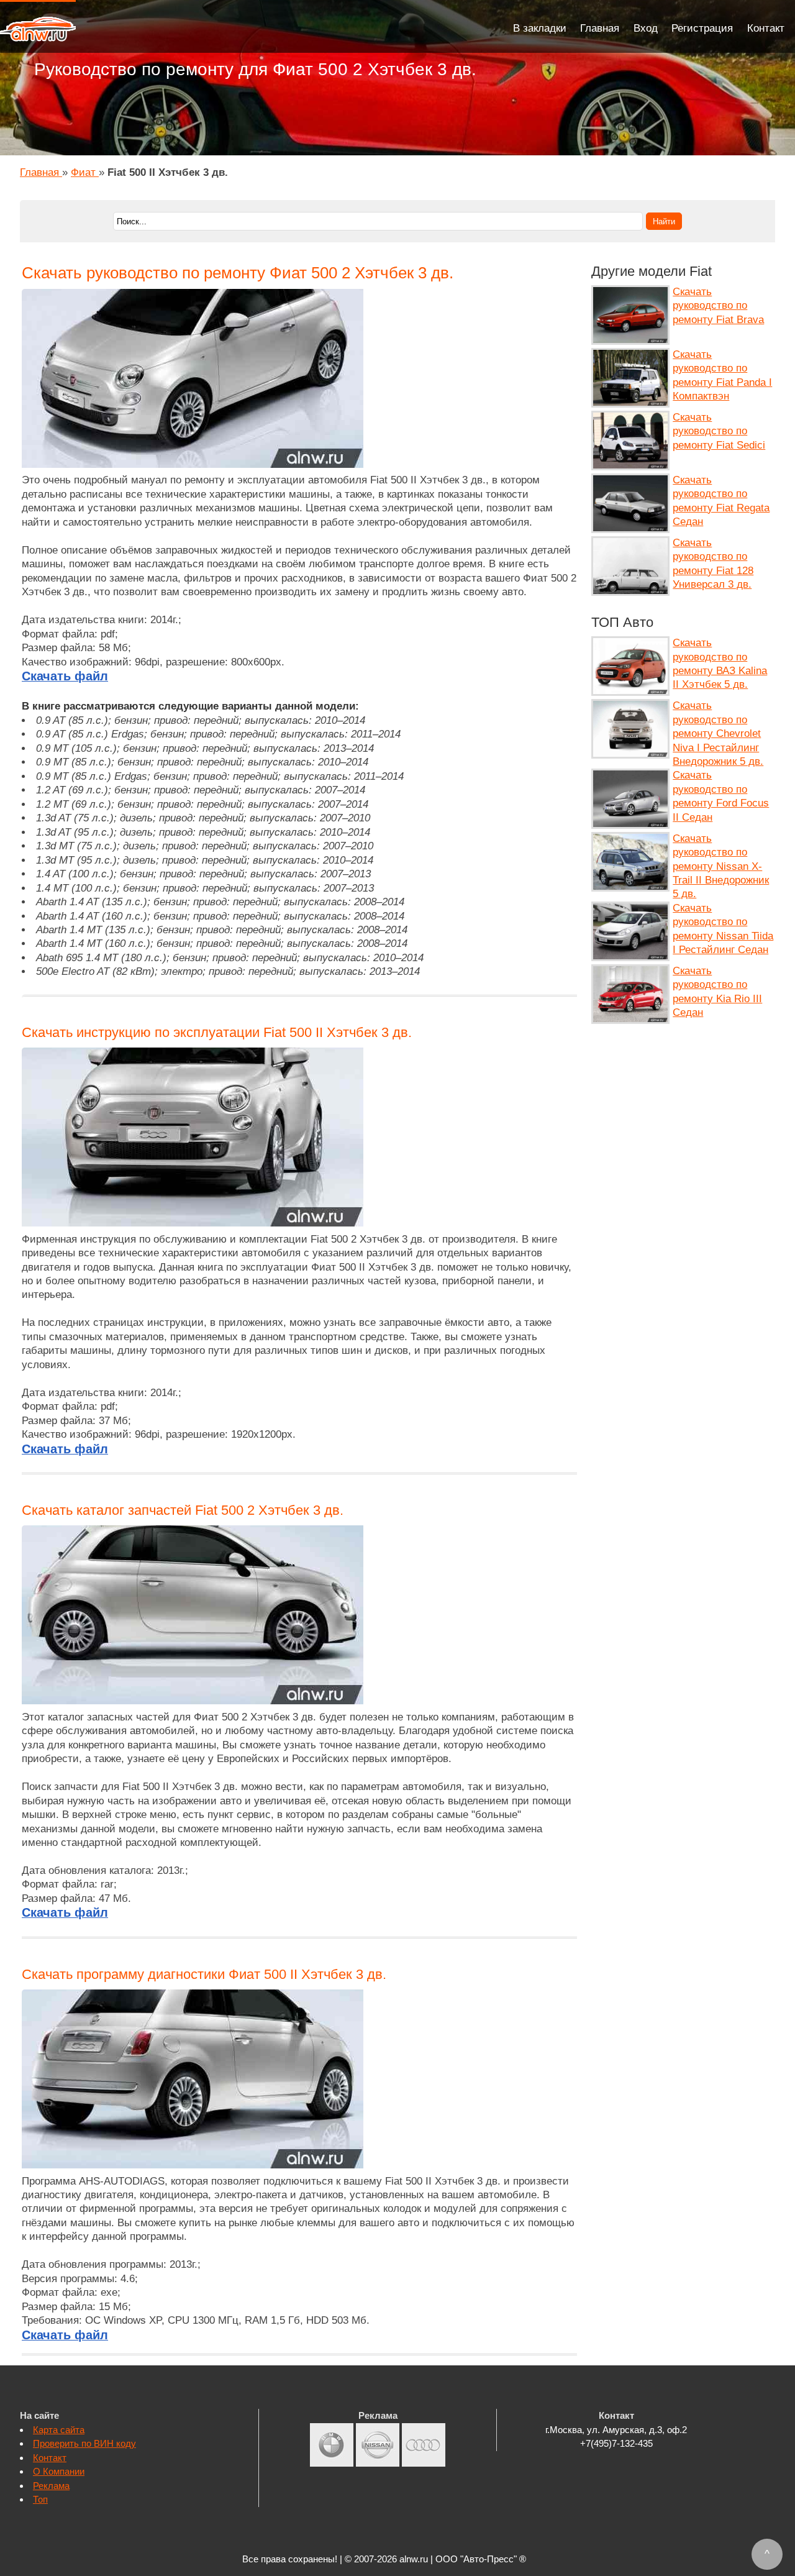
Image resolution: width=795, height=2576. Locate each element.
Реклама (51, 2486)
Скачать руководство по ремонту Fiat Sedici (719, 431)
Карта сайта (59, 2430)
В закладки (540, 28)
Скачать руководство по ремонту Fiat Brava (718, 306)
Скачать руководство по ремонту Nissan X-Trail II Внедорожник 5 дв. (721, 866)
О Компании (59, 2471)
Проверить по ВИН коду (84, 2443)
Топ (40, 2499)
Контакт (766, 28)
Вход (646, 28)
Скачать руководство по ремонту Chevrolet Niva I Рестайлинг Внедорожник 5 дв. (718, 733)
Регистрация (702, 28)
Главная (600, 28)
